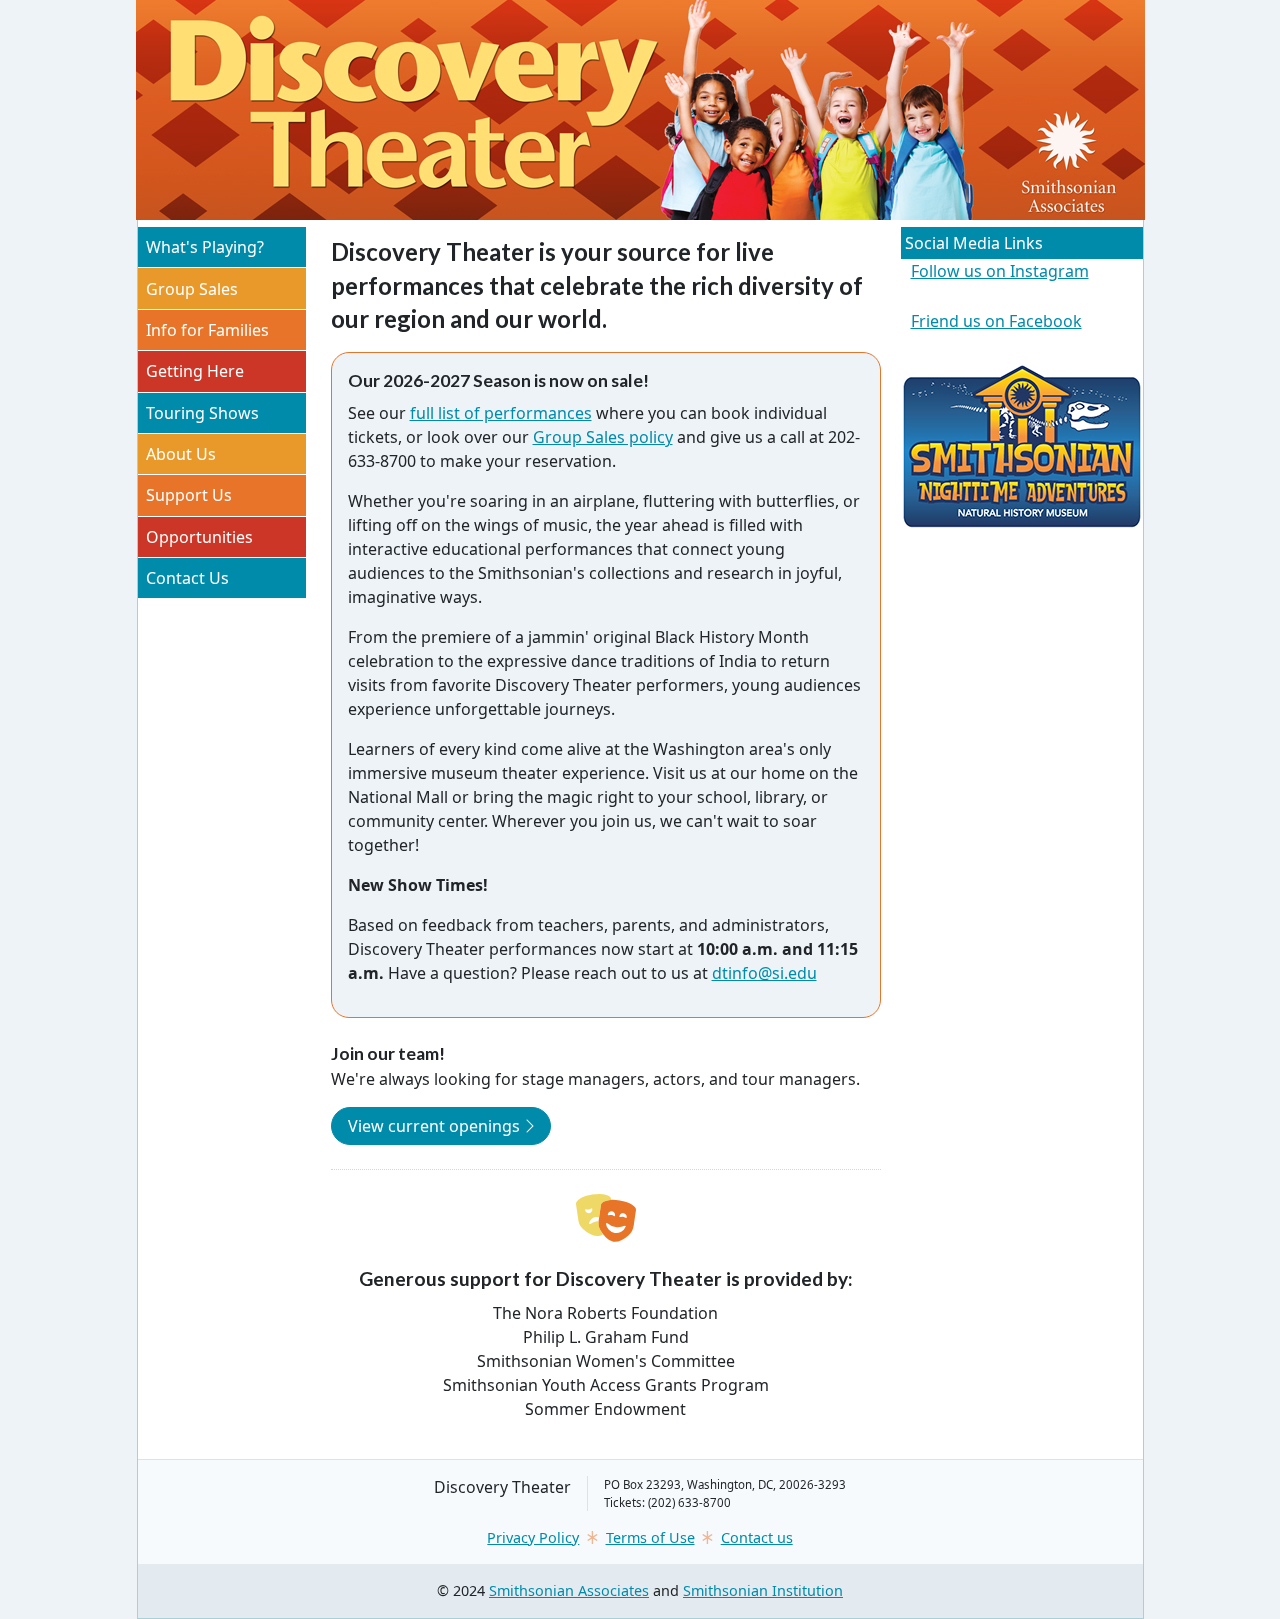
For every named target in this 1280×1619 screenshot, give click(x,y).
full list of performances (501, 413)
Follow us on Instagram (1000, 271)
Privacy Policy (533, 1537)
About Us (181, 454)
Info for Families (207, 330)
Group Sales (192, 289)
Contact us (757, 1537)
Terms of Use (650, 1537)
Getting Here (195, 371)
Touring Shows (202, 413)
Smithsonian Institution (763, 1590)
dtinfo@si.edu (764, 973)
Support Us (189, 495)
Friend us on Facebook (996, 321)
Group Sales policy (603, 437)
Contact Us (187, 578)
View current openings (449, 1125)
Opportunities (199, 537)
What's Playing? (205, 247)
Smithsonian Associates (569, 1590)
